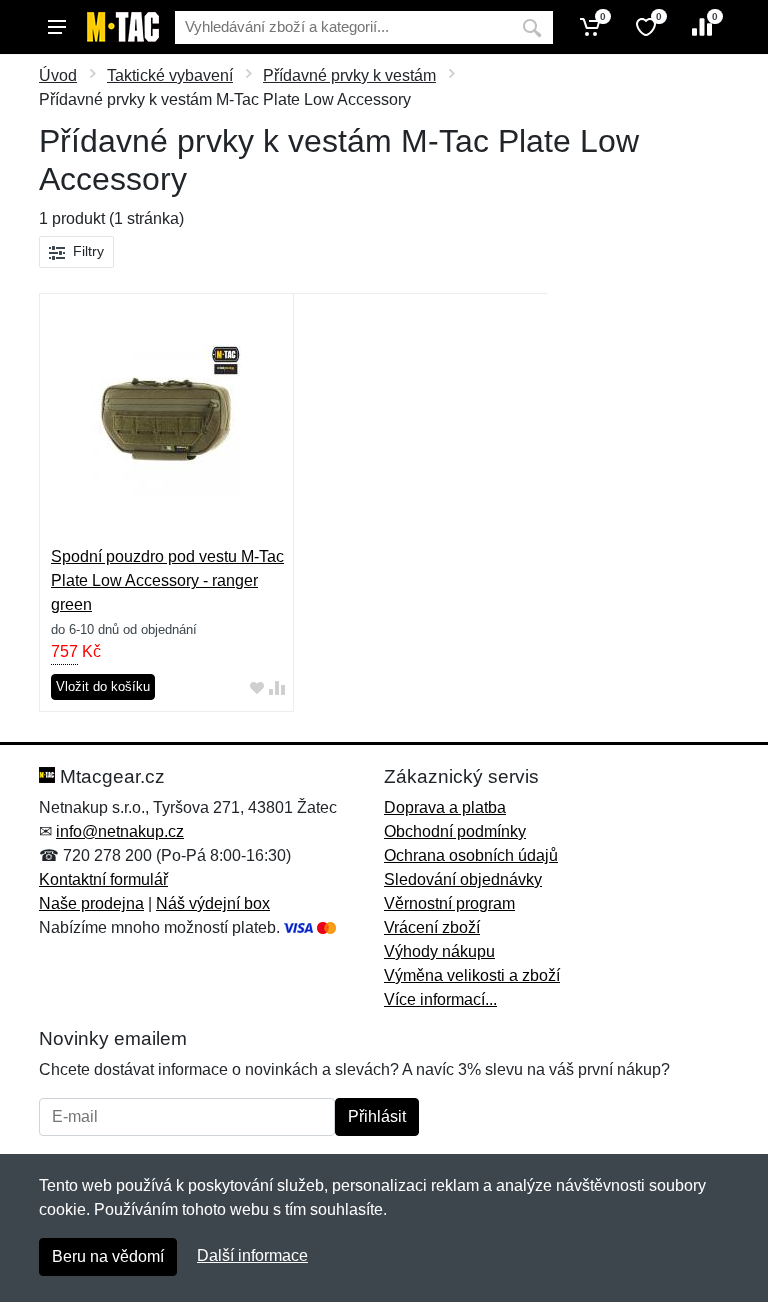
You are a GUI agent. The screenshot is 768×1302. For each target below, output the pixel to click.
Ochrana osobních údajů (471, 855)
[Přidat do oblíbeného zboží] (257, 687)
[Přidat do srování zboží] (277, 687)
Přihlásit (377, 1116)
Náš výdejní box (213, 903)
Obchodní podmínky (455, 831)
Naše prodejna (91, 903)
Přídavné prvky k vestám (349, 75)
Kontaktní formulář (103, 879)
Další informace (252, 1255)
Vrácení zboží (432, 927)
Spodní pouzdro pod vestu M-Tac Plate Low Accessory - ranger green (167, 580)
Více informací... (440, 999)
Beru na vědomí (108, 1256)
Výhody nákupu (439, 951)
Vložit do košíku (103, 686)
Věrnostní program (449, 903)
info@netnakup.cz (120, 831)
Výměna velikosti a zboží (472, 975)
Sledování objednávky (463, 879)
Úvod (58, 75)
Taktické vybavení (170, 75)
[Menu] (57, 27)
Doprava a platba (445, 807)
